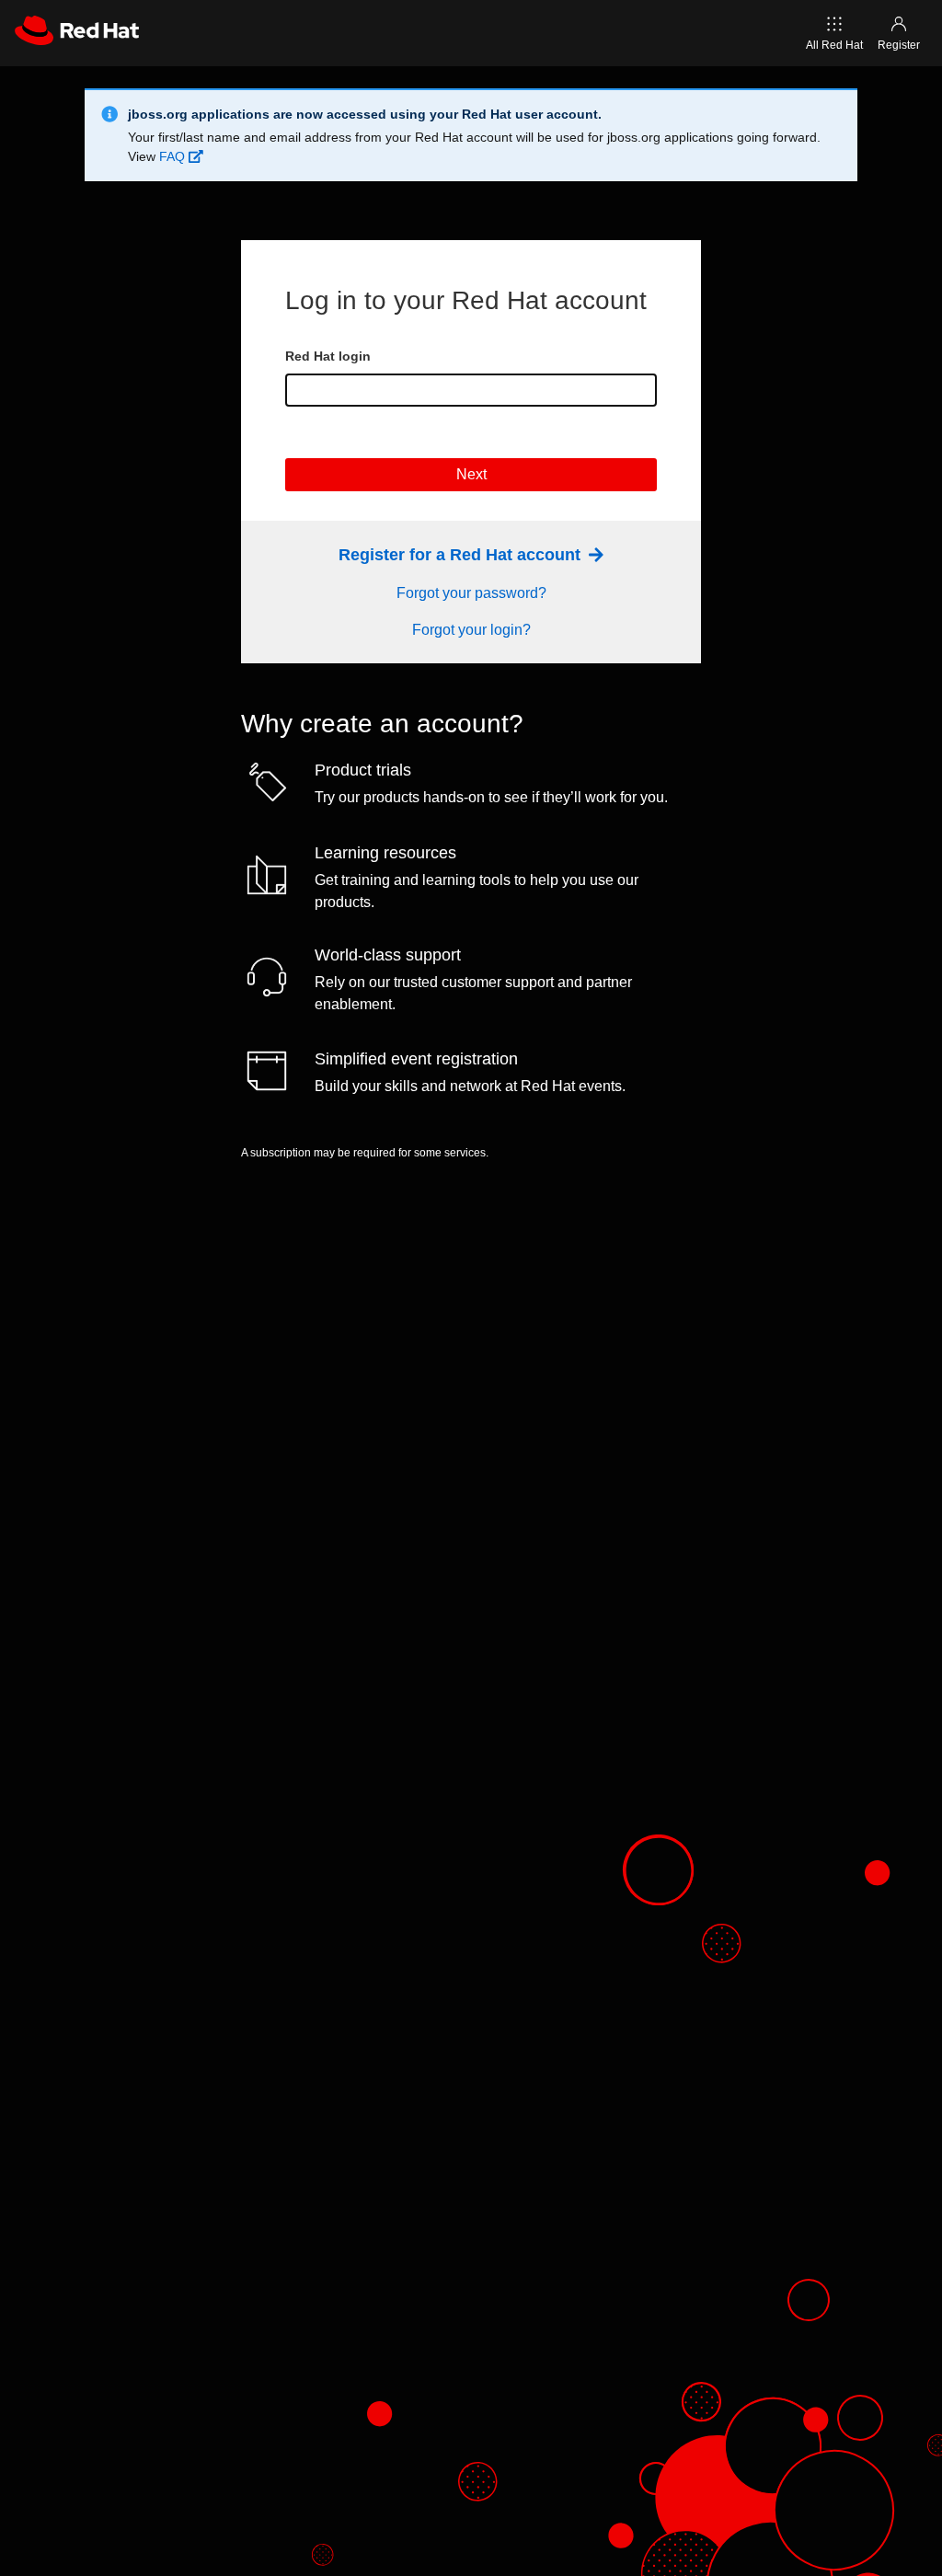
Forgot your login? (471, 630)
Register (899, 45)
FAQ (174, 156)
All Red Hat (834, 45)
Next (471, 474)
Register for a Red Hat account (462, 555)
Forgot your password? (471, 593)
